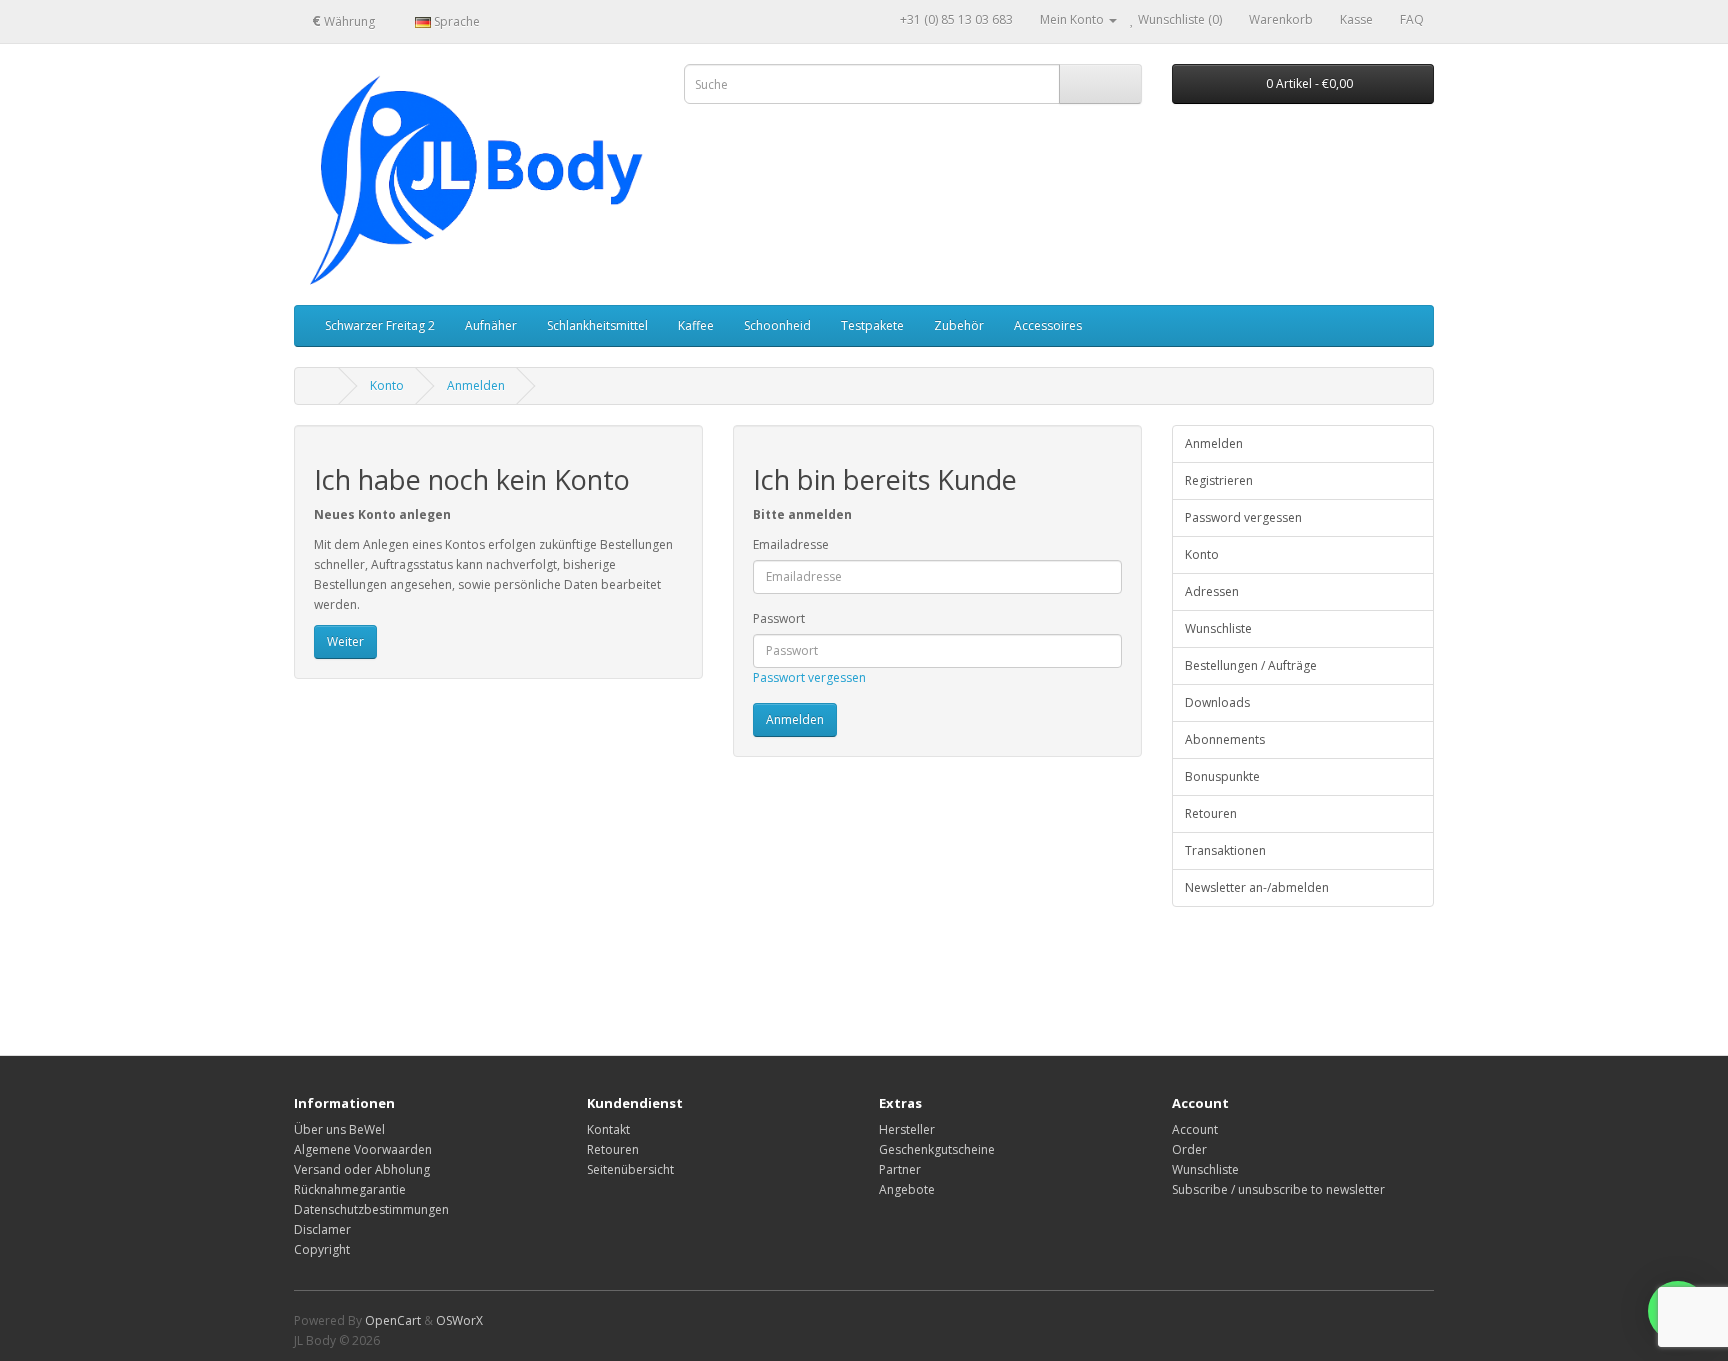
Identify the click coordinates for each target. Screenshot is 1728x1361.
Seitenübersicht (630, 1169)
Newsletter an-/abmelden (1257, 887)
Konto (387, 385)
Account (1195, 1129)
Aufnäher (491, 325)
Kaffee (696, 325)
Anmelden (476, 385)
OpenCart (393, 1320)
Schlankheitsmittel (597, 325)
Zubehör (959, 325)
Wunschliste (1218, 628)
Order (1189, 1149)
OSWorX (459, 1320)
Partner (900, 1169)
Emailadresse (791, 544)
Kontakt (608, 1129)
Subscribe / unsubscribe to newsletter (1278, 1189)
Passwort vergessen (809, 677)
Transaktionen (1225, 850)
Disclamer (322, 1229)
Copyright (322, 1249)
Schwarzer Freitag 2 (380, 325)
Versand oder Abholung (362, 1169)
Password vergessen (1243, 517)
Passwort (779, 618)
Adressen (1212, 591)
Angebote (907, 1189)
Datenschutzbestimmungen (371, 1209)
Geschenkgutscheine (937, 1149)
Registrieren (1219, 480)
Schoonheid (777, 325)
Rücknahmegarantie (350, 1189)
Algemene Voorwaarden (363, 1149)
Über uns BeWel (339, 1129)
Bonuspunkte (1222, 776)
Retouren (1211, 813)
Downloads (1217, 702)
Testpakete (872, 325)
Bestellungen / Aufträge (1251, 665)
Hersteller (907, 1129)
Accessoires (1048, 325)
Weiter (345, 641)
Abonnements (1225, 739)
